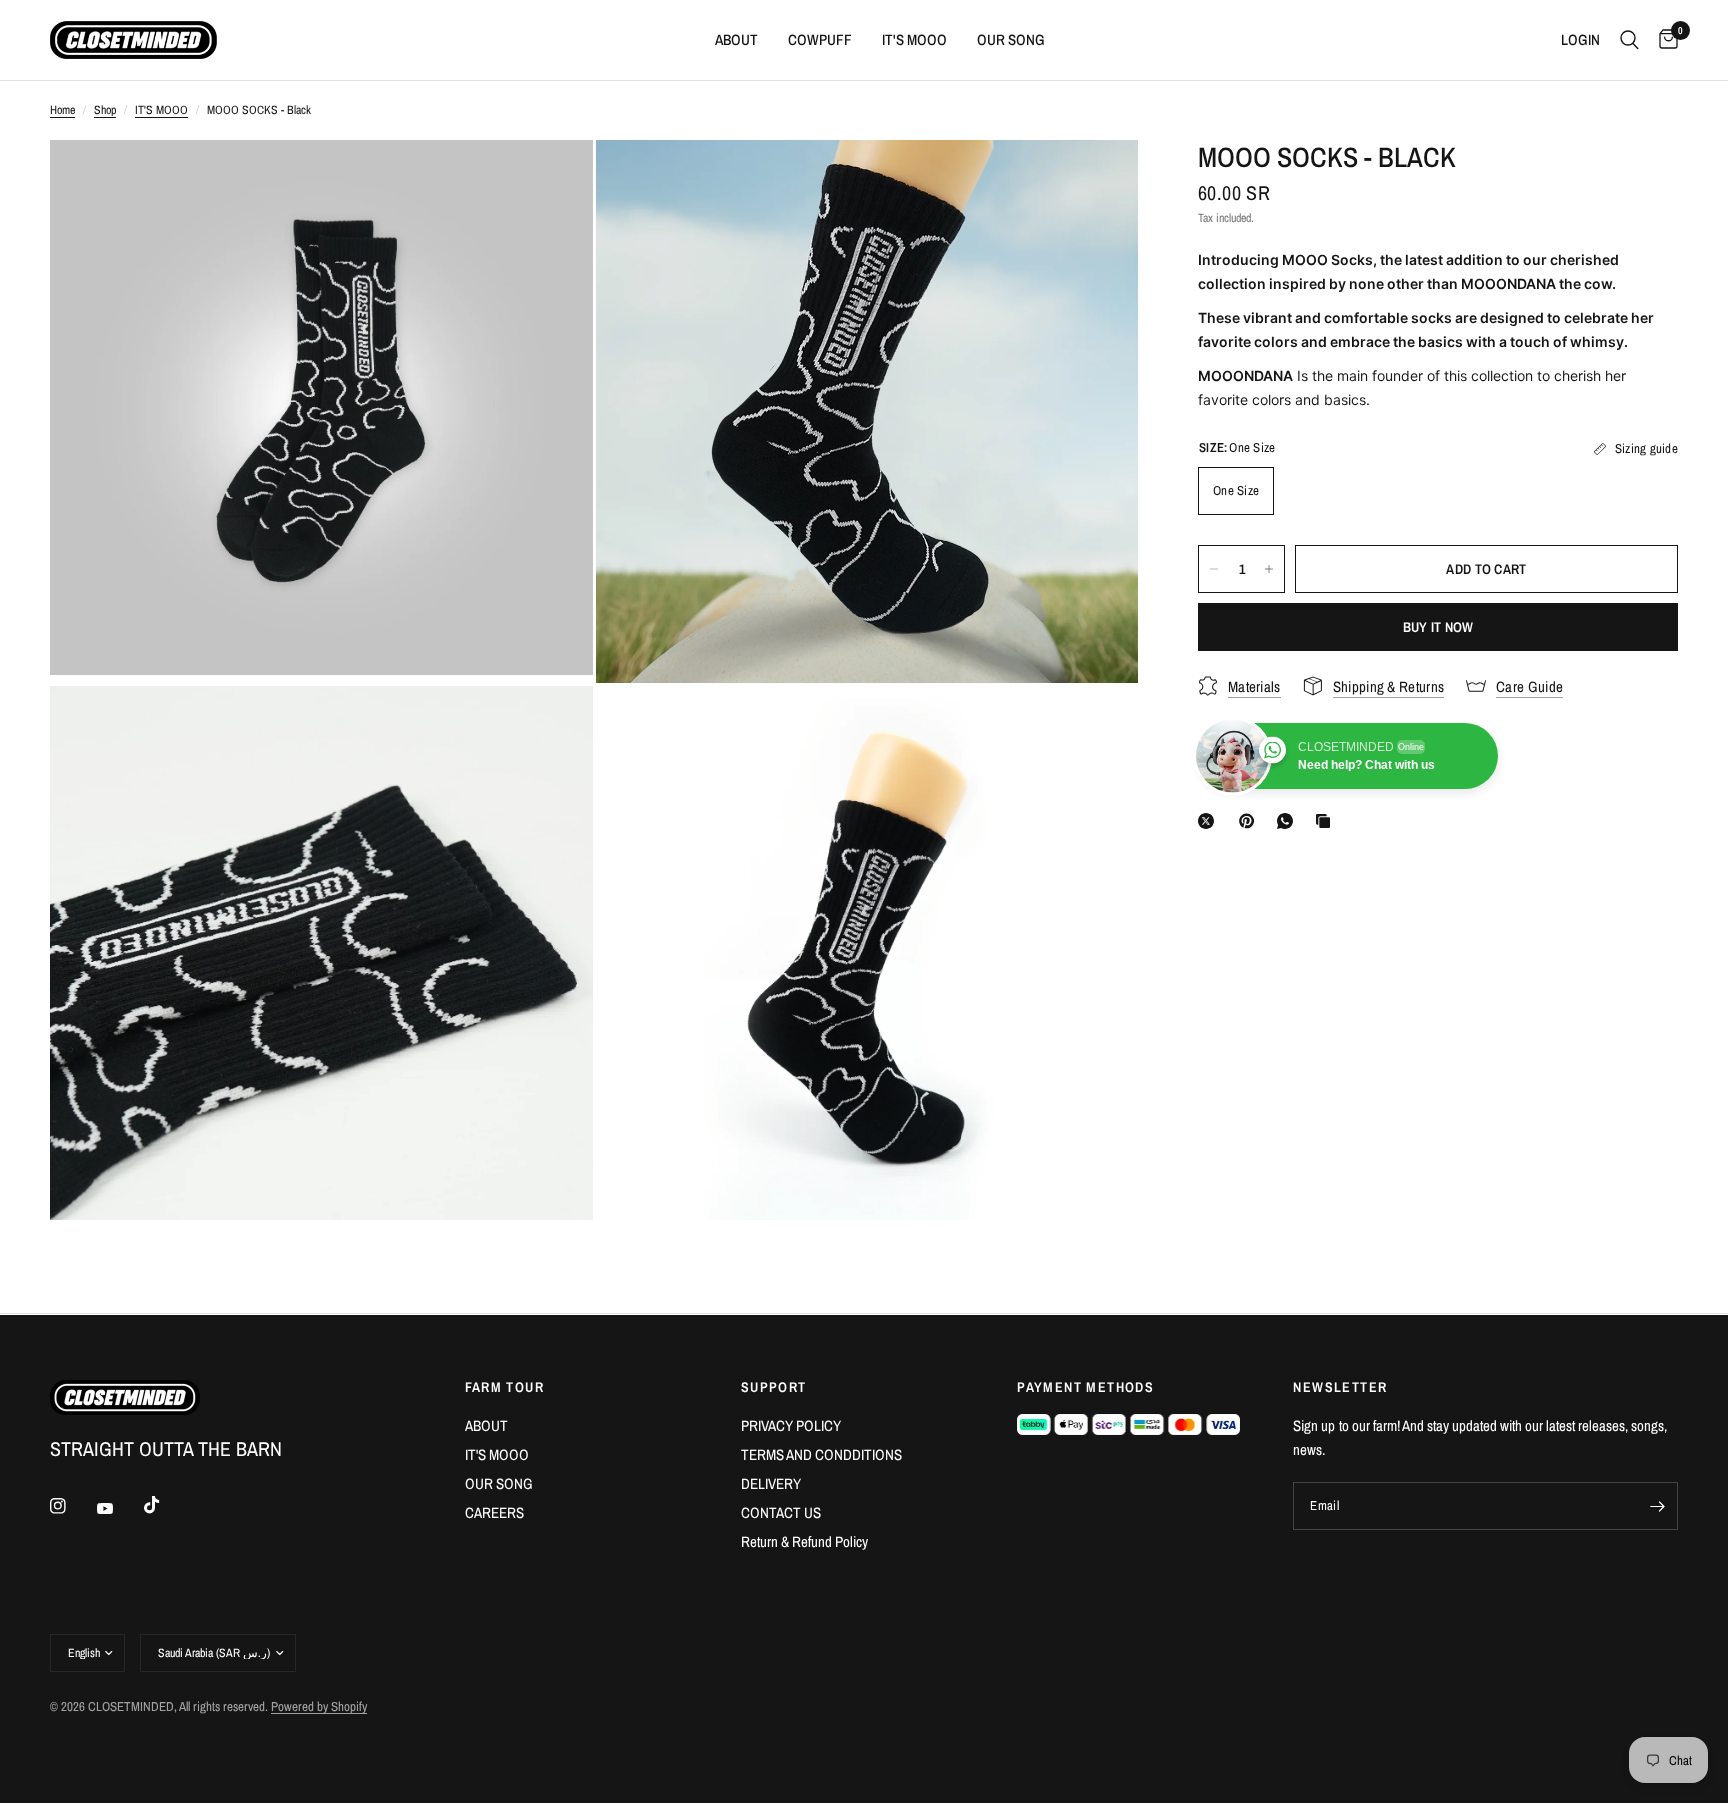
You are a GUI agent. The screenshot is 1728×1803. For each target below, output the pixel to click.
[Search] (1629, 40)
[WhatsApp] (1289, 821)
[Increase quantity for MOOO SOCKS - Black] (1269, 569)
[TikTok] (166, 1505)
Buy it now (1438, 627)
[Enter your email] (1658, 1506)
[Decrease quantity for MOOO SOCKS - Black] (1214, 569)
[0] (1663, 40)
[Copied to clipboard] (1327, 821)
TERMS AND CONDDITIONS (821, 1454)
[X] (1210, 821)
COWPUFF (820, 39)
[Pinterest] (1251, 821)
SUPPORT (774, 1387)
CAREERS (494, 1512)
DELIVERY (771, 1483)
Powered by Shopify (319, 1706)
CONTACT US (781, 1512)
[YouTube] (119, 1509)
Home (62, 110)
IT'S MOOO (914, 39)
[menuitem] (736, 40)
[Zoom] (551, 182)
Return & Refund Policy (804, 1541)
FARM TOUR (505, 1387)
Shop (105, 110)
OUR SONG (1011, 39)
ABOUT (736, 39)
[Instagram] (72, 1506)
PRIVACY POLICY (791, 1425)
